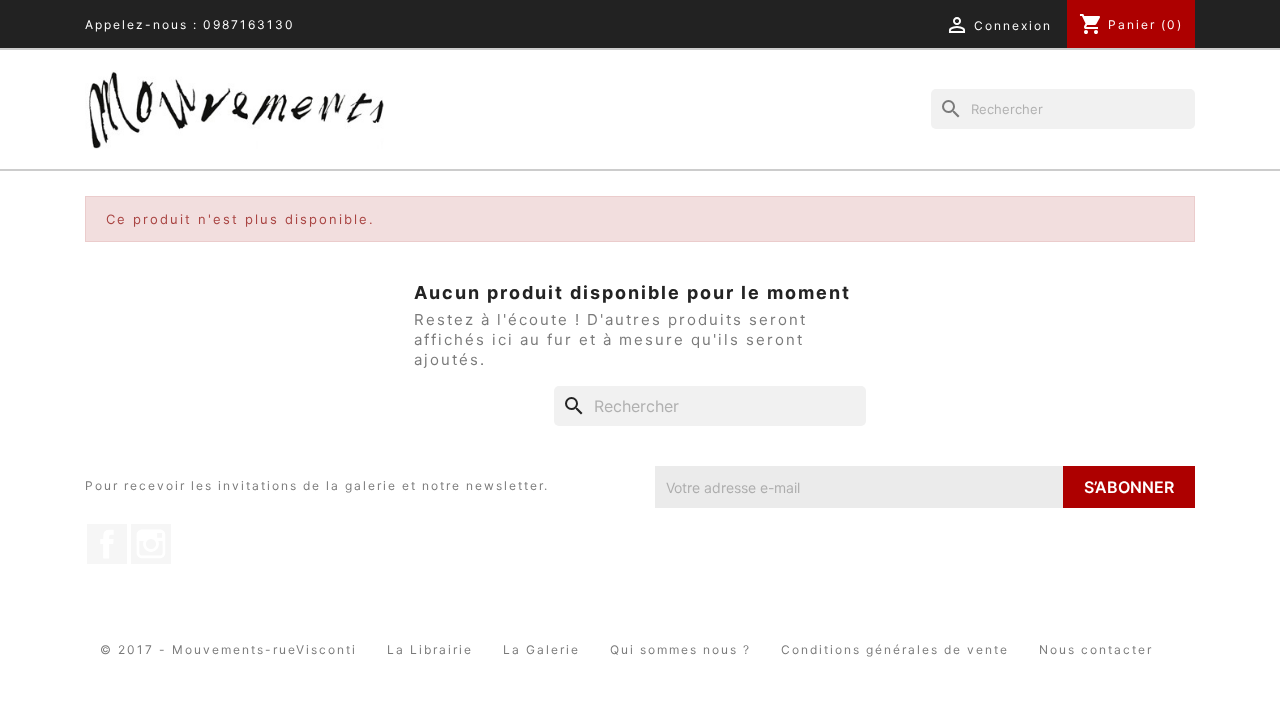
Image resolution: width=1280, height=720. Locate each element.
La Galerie (541, 649)
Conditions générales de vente (895, 649)
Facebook (107, 544)
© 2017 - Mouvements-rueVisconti (228, 649)
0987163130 (249, 24)
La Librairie (430, 649)
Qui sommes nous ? (680, 649)
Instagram (151, 544)
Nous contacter (1096, 649)
